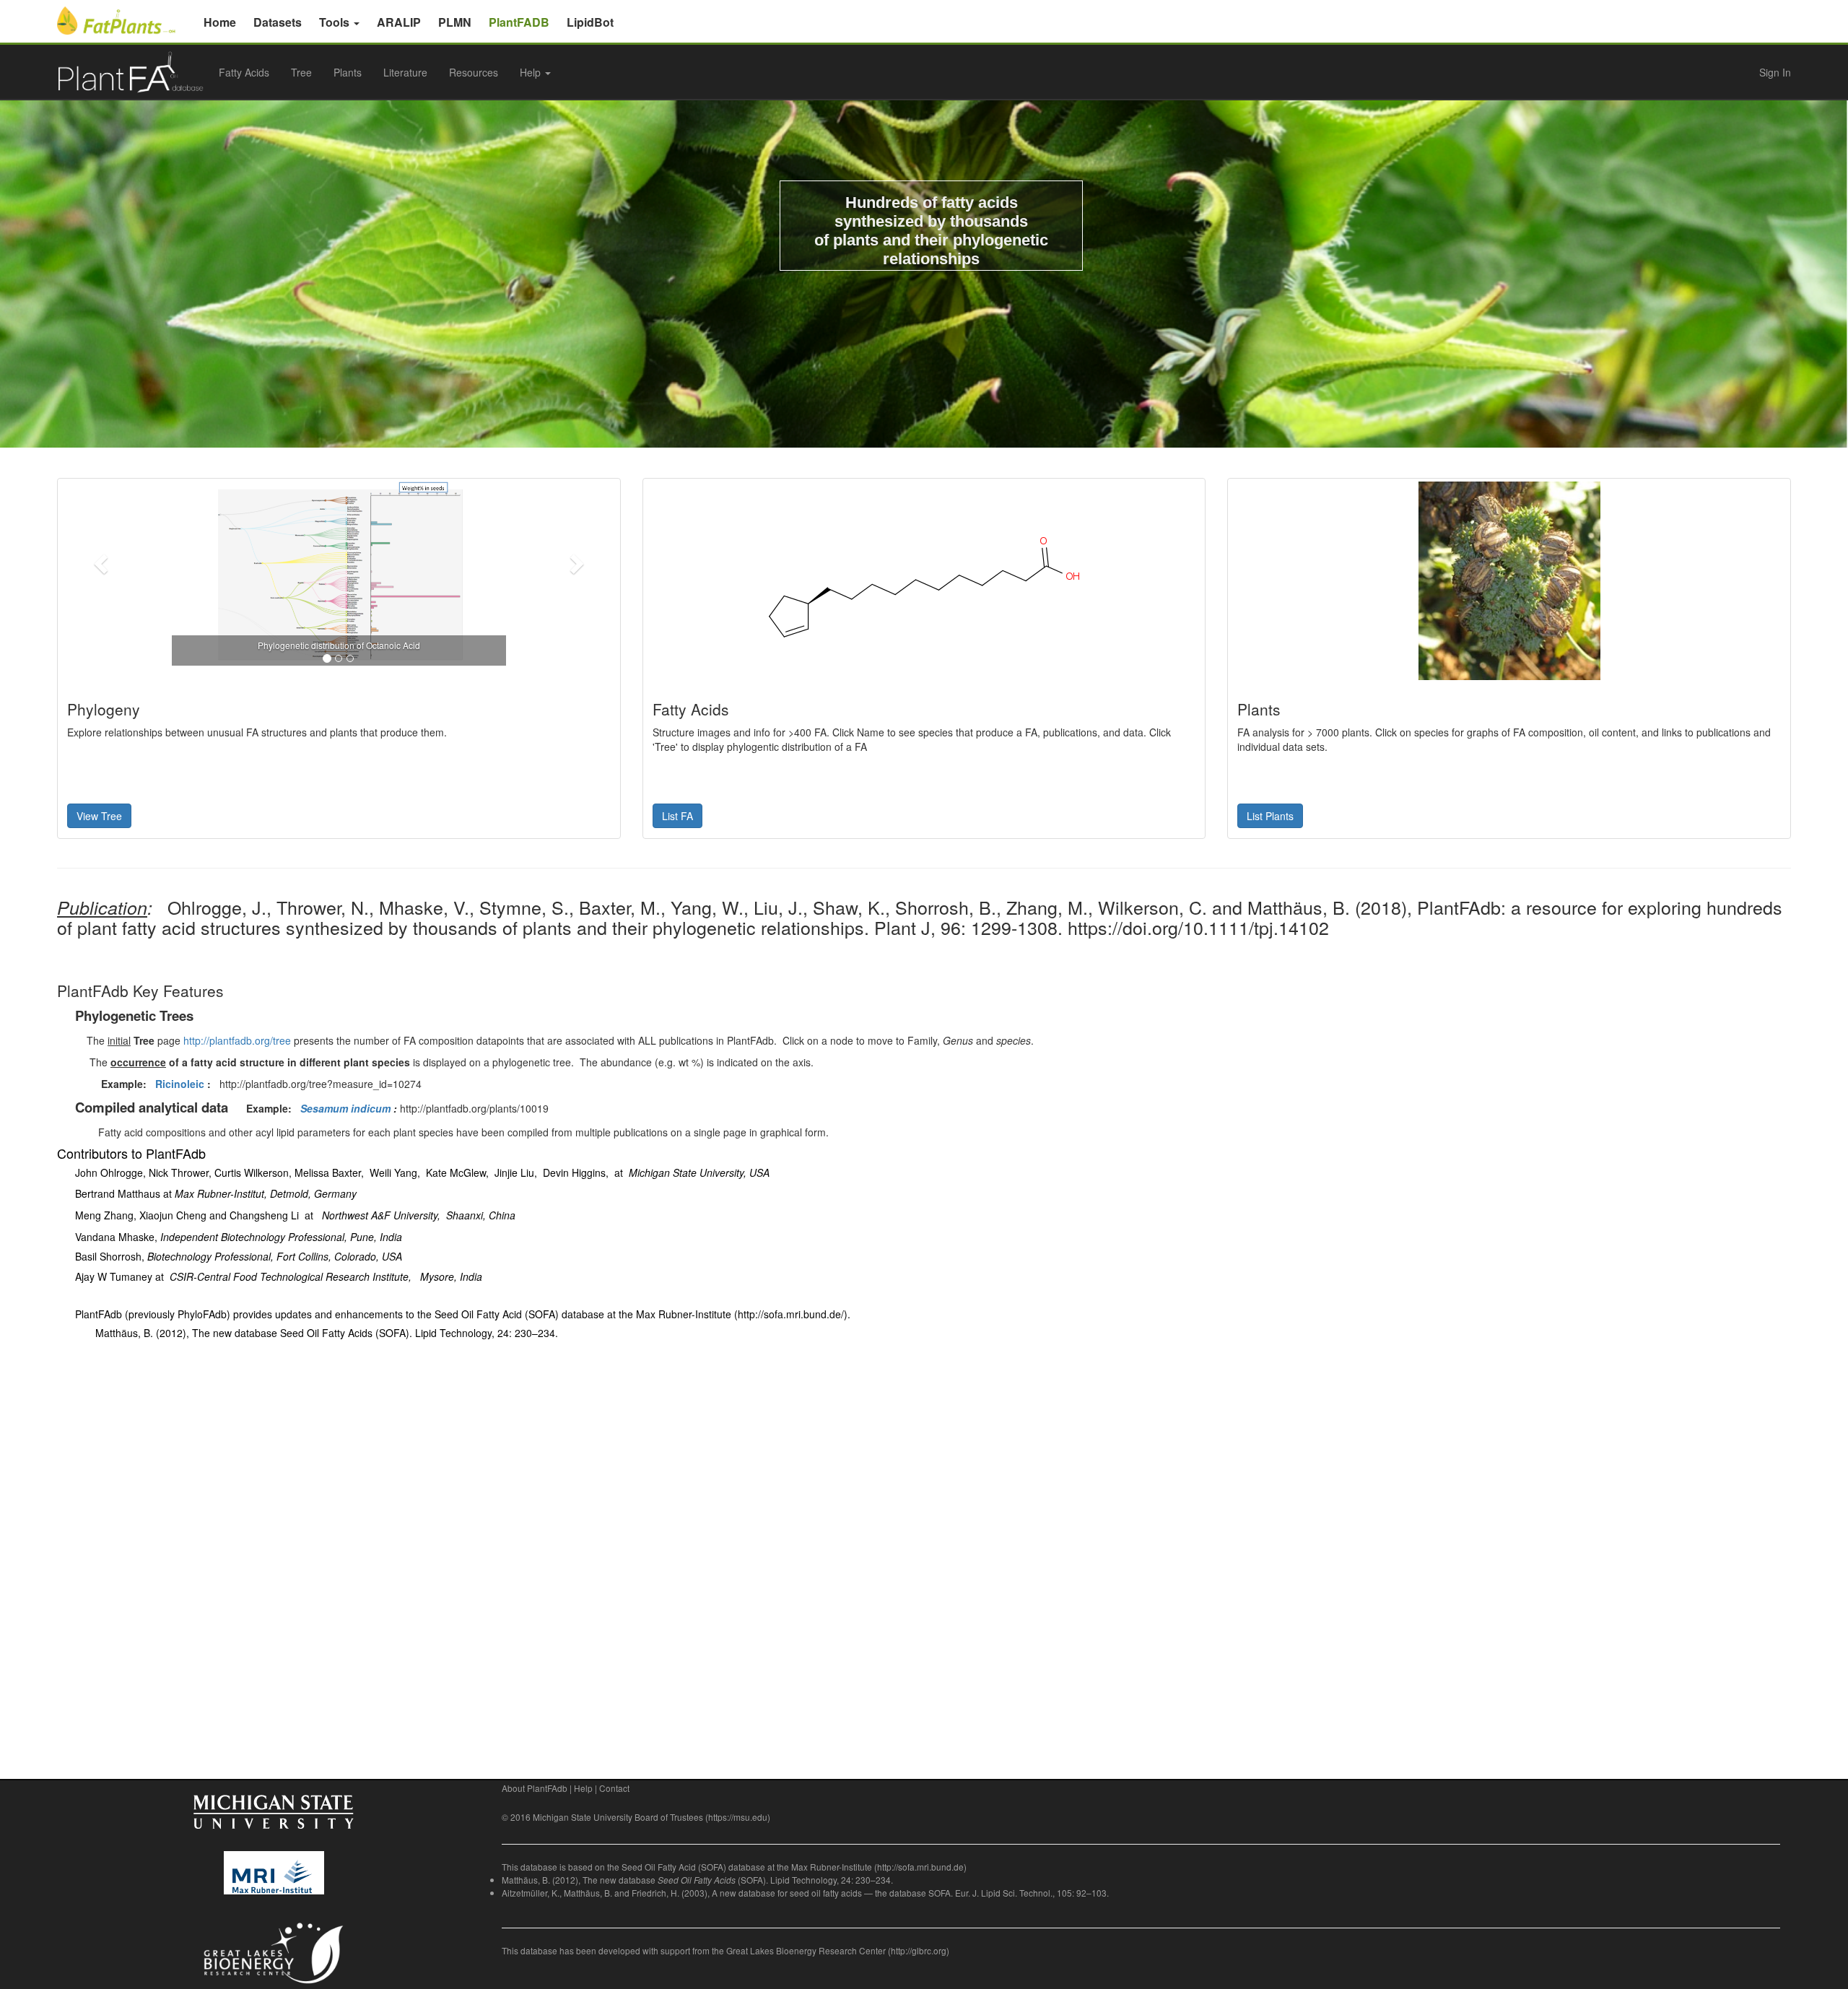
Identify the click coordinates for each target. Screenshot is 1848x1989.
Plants (348, 72)
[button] (103, 563)
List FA (677, 816)
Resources (474, 72)
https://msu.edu (738, 1817)
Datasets (278, 22)
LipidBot (590, 22)
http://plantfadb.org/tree (237, 1040)
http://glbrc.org (919, 1950)
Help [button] (532, 72)
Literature (405, 72)
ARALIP (399, 22)
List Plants (1270, 816)
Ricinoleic (180, 1084)
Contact (614, 1788)
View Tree (99, 816)
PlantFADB (519, 22)
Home (220, 22)
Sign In (1775, 72)
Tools (336, 22)
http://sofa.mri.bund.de (920, 1867)
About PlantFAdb (535, 1788)
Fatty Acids (244, 72)
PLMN (455, 22)
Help (583, 1788)
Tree (301, 72)
